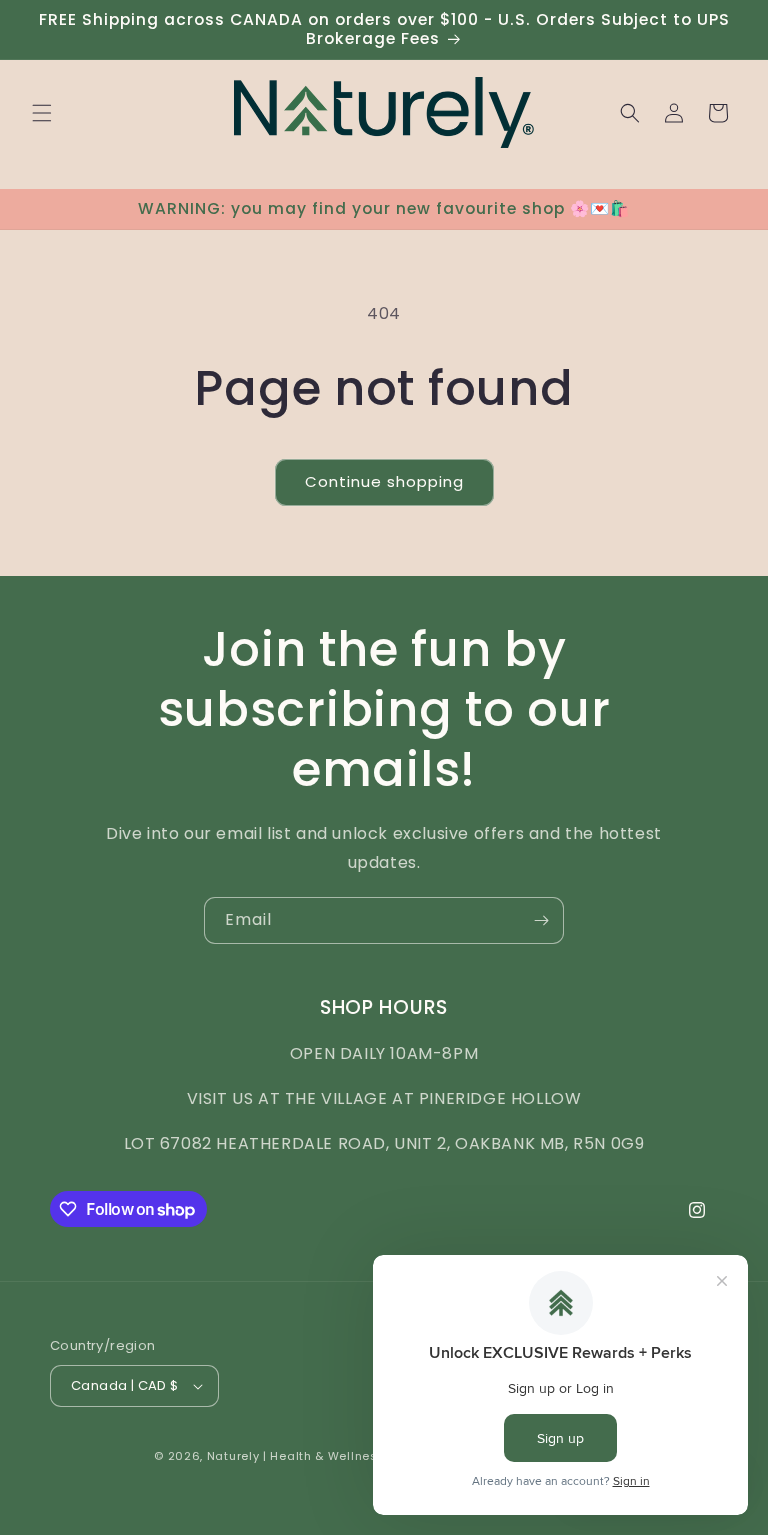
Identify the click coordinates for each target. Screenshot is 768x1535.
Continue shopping (384, 481)
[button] (42, 113)
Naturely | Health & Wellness (296, 1456)
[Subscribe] (541, 920)
